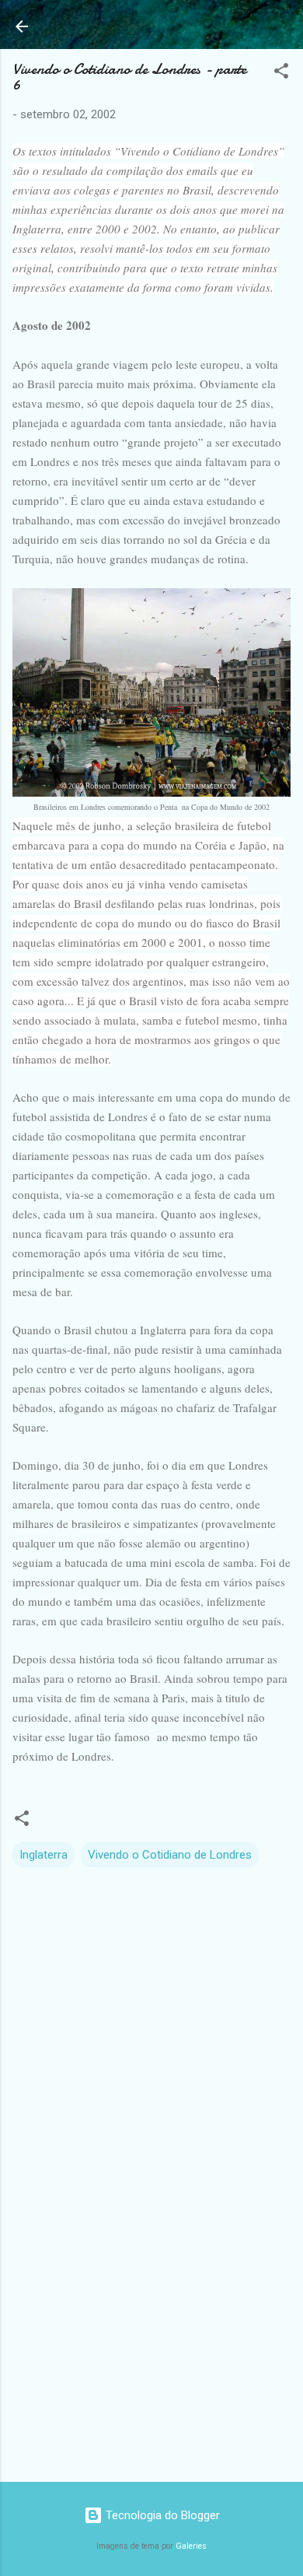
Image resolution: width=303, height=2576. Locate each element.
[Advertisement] (151, 2348)
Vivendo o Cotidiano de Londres (170, 1855)
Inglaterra (44, 1855)
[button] (281, 74)
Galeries (191, 2546)
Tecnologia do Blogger (161, 2515)
